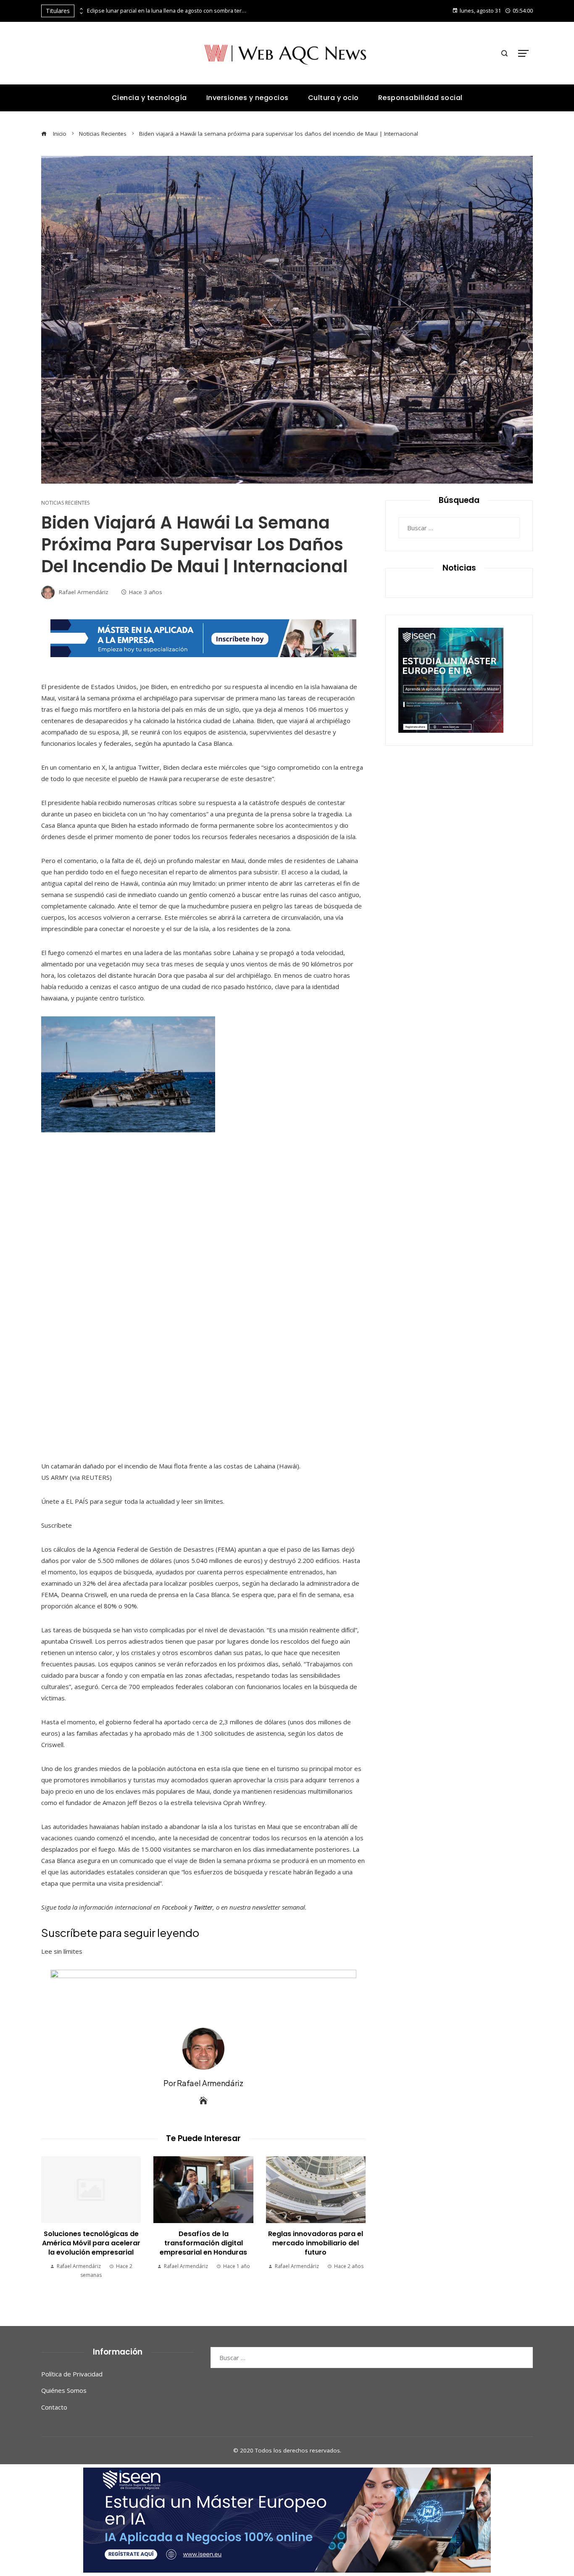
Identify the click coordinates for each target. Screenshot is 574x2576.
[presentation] (81, 9)
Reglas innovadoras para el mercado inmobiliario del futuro (316, 2243)
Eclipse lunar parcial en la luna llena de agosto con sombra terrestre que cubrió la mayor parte (167, 11)
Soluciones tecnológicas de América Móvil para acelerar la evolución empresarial (91, 2243)
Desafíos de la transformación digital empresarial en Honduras (203, 2243)
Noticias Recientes (65, 503)
